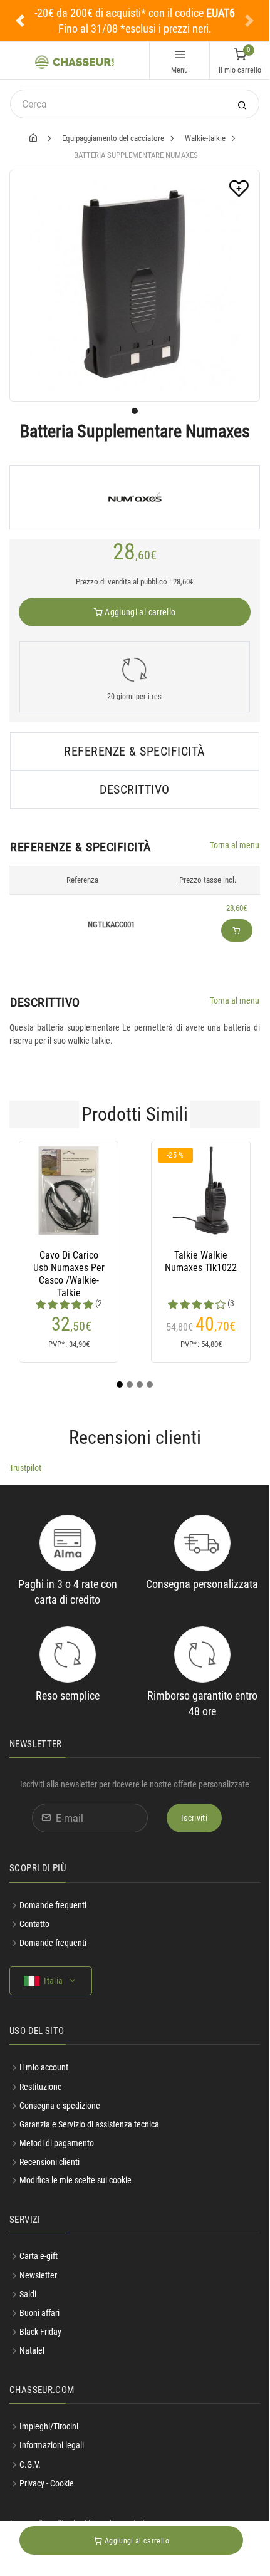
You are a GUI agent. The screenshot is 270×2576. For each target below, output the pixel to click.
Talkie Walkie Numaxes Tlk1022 (201, 1261)
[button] (20, 21)
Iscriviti (194, 1818)
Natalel (32, 2350)
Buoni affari (39, 2313)
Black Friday (40, 2332)
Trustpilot (25, 1468)
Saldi (28, 2294)
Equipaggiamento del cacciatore (113, 138)
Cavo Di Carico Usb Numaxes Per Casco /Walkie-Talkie (69, 1268)
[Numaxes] (135, 497)
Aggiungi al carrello (139, 612)
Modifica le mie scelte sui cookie (75, 2180)
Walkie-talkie (205, 138)
